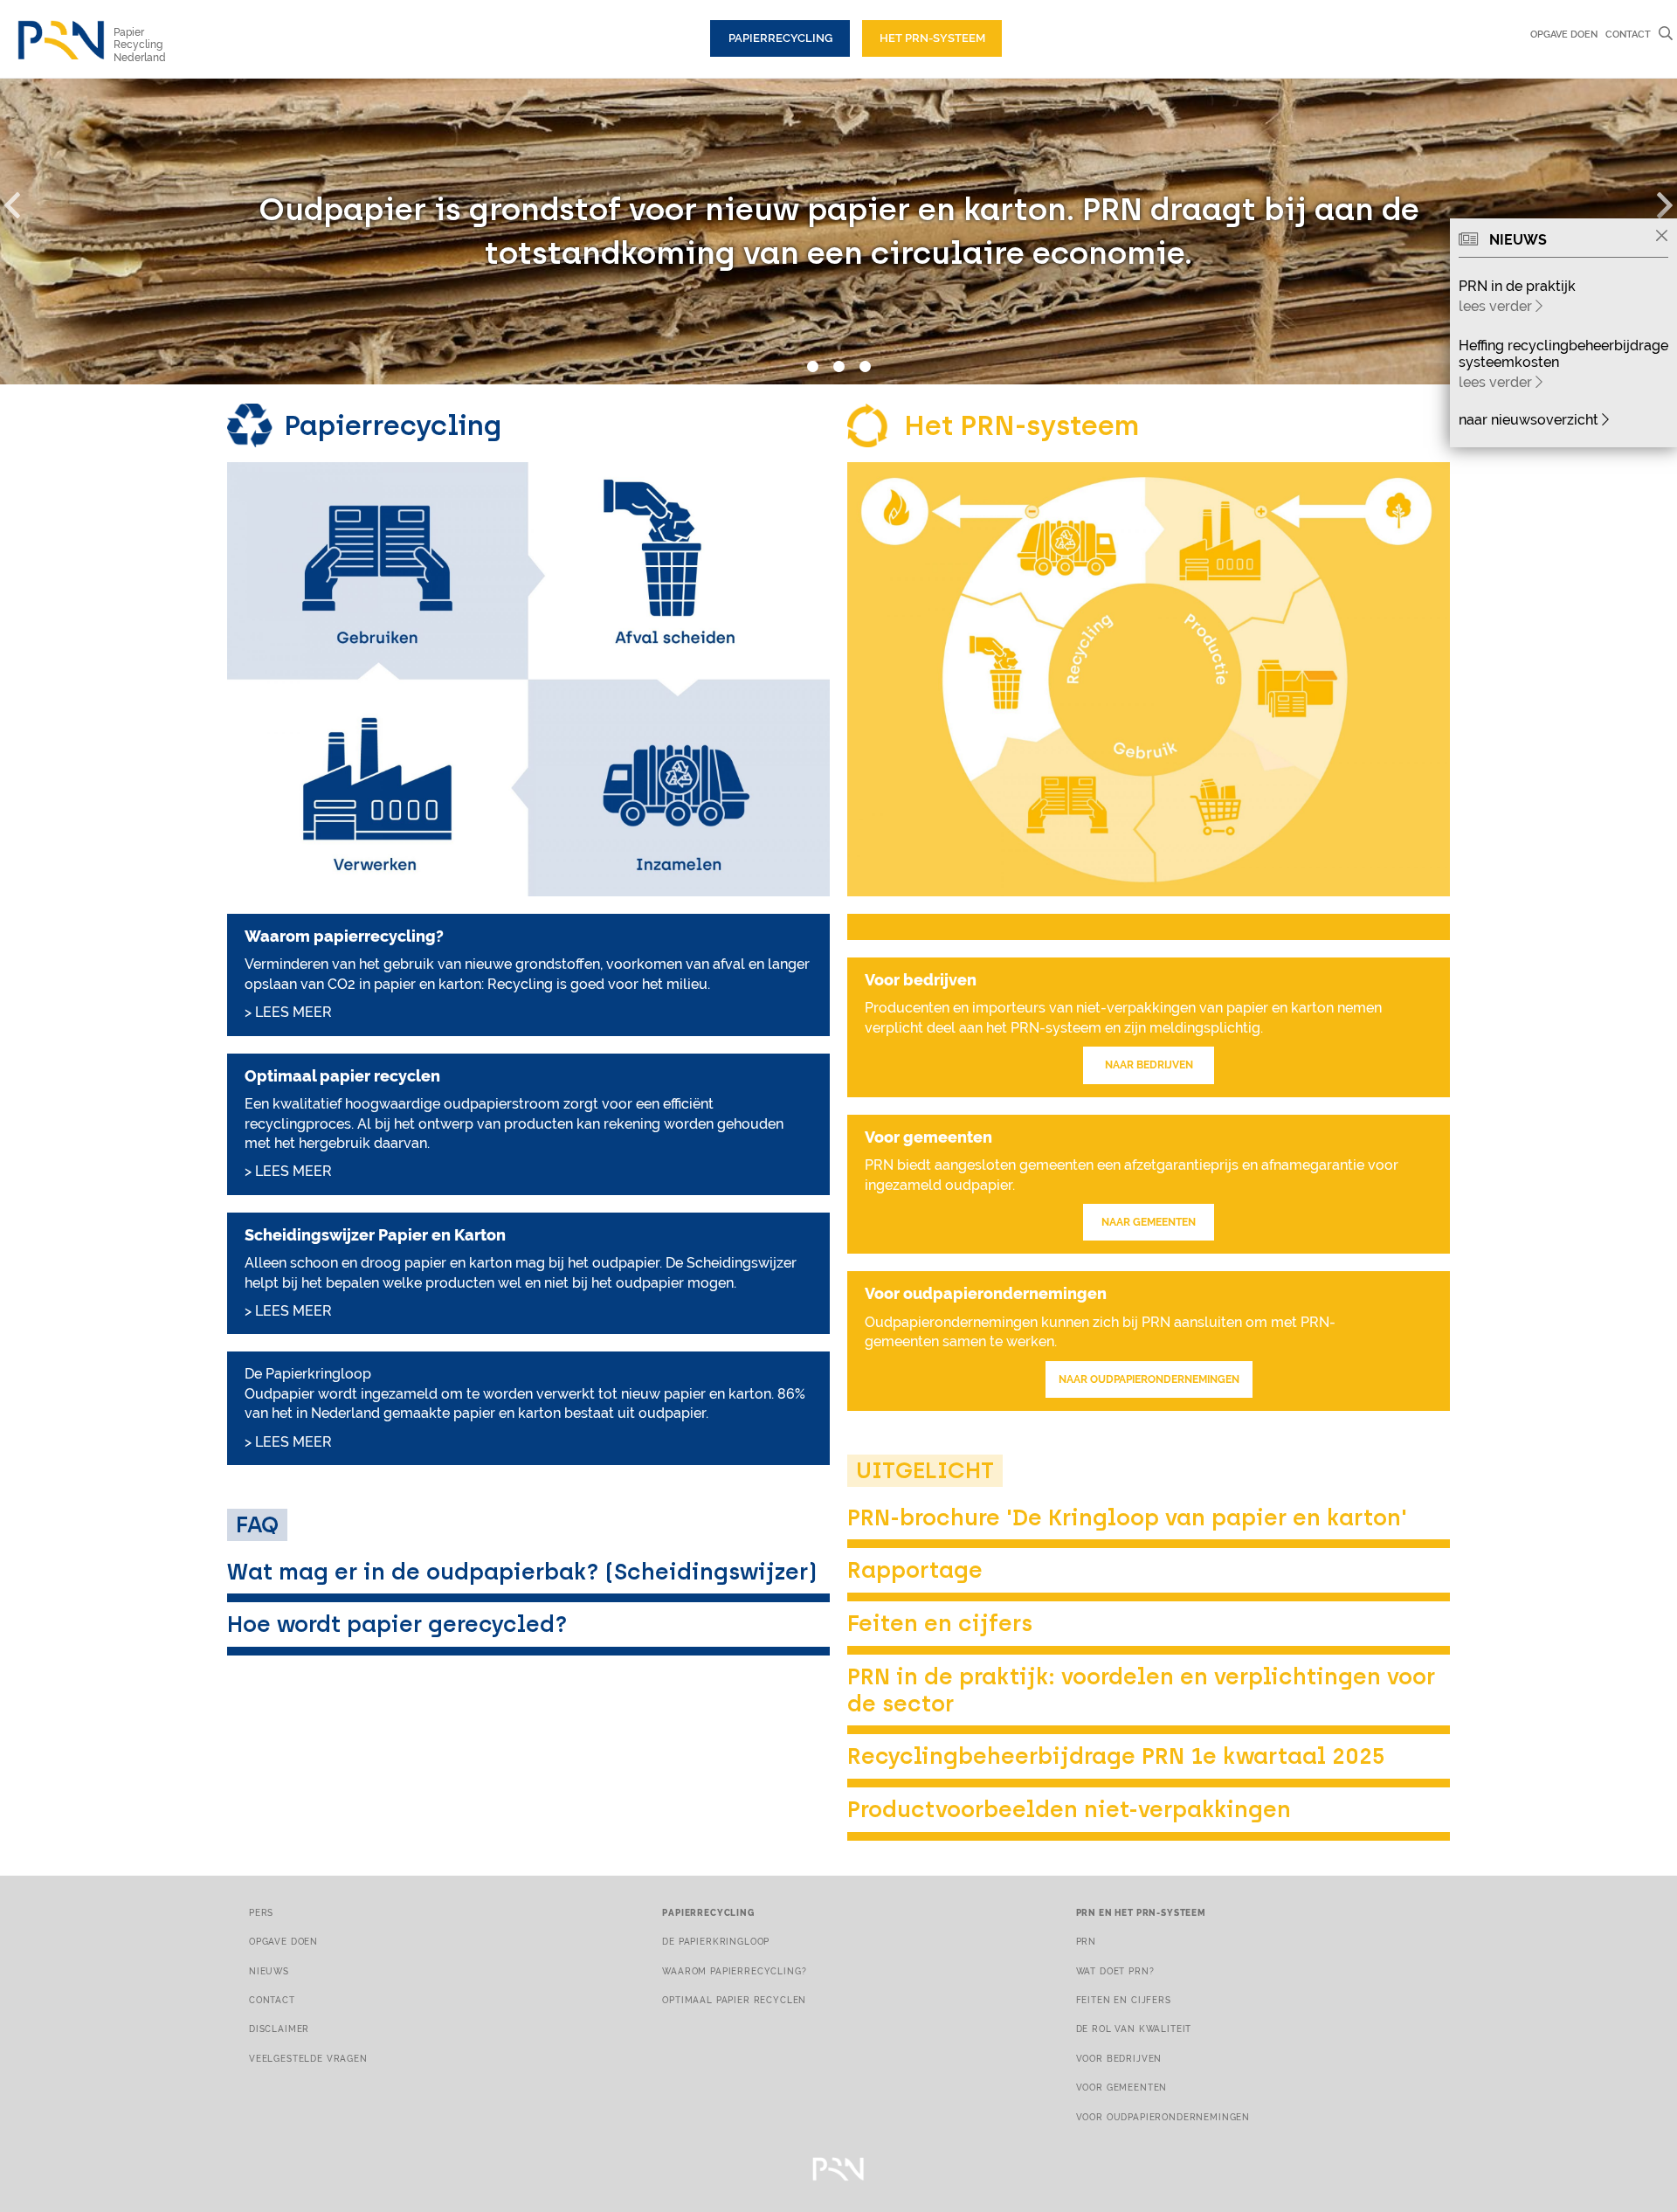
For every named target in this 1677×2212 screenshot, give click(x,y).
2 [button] (838, 367)
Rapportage (915, 1570)
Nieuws (269, 1971)
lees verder (1497, 306)
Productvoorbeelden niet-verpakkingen (1069, 1809)
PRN (1087, 1941)
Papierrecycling (780, 38)
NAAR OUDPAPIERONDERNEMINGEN (1149, 1379)
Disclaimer (279, 2029)
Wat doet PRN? (1115, 1971)
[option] (838, 232)
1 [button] (812, 367)
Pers (261, 1912)
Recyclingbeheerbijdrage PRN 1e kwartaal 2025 (1116, 1756)
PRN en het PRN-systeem (1141, 1912)
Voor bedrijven (1119, 2058)
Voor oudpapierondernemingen (1163, 2117)
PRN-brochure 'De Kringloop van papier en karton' (1127, 1517)
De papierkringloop (716, 1941)
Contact (1628, 34)
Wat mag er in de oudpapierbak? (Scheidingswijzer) (522, 1572)
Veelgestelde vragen (308, 2058)
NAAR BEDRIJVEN (1149, 1065)
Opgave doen (1564, 34)
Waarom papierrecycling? (734, 1971)
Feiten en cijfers (940, 1623)
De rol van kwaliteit (1134, 2029)
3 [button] (865, 367)
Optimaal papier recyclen (734, 2000)
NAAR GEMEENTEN (1149, 1222)
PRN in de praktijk (1517, 286)
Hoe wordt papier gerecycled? (397, 1624)
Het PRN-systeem (932, 38)
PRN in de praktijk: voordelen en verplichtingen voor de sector (1141, 1690)
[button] (22, 202)
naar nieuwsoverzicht (1530, 420)
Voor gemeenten (1122, 2087)
